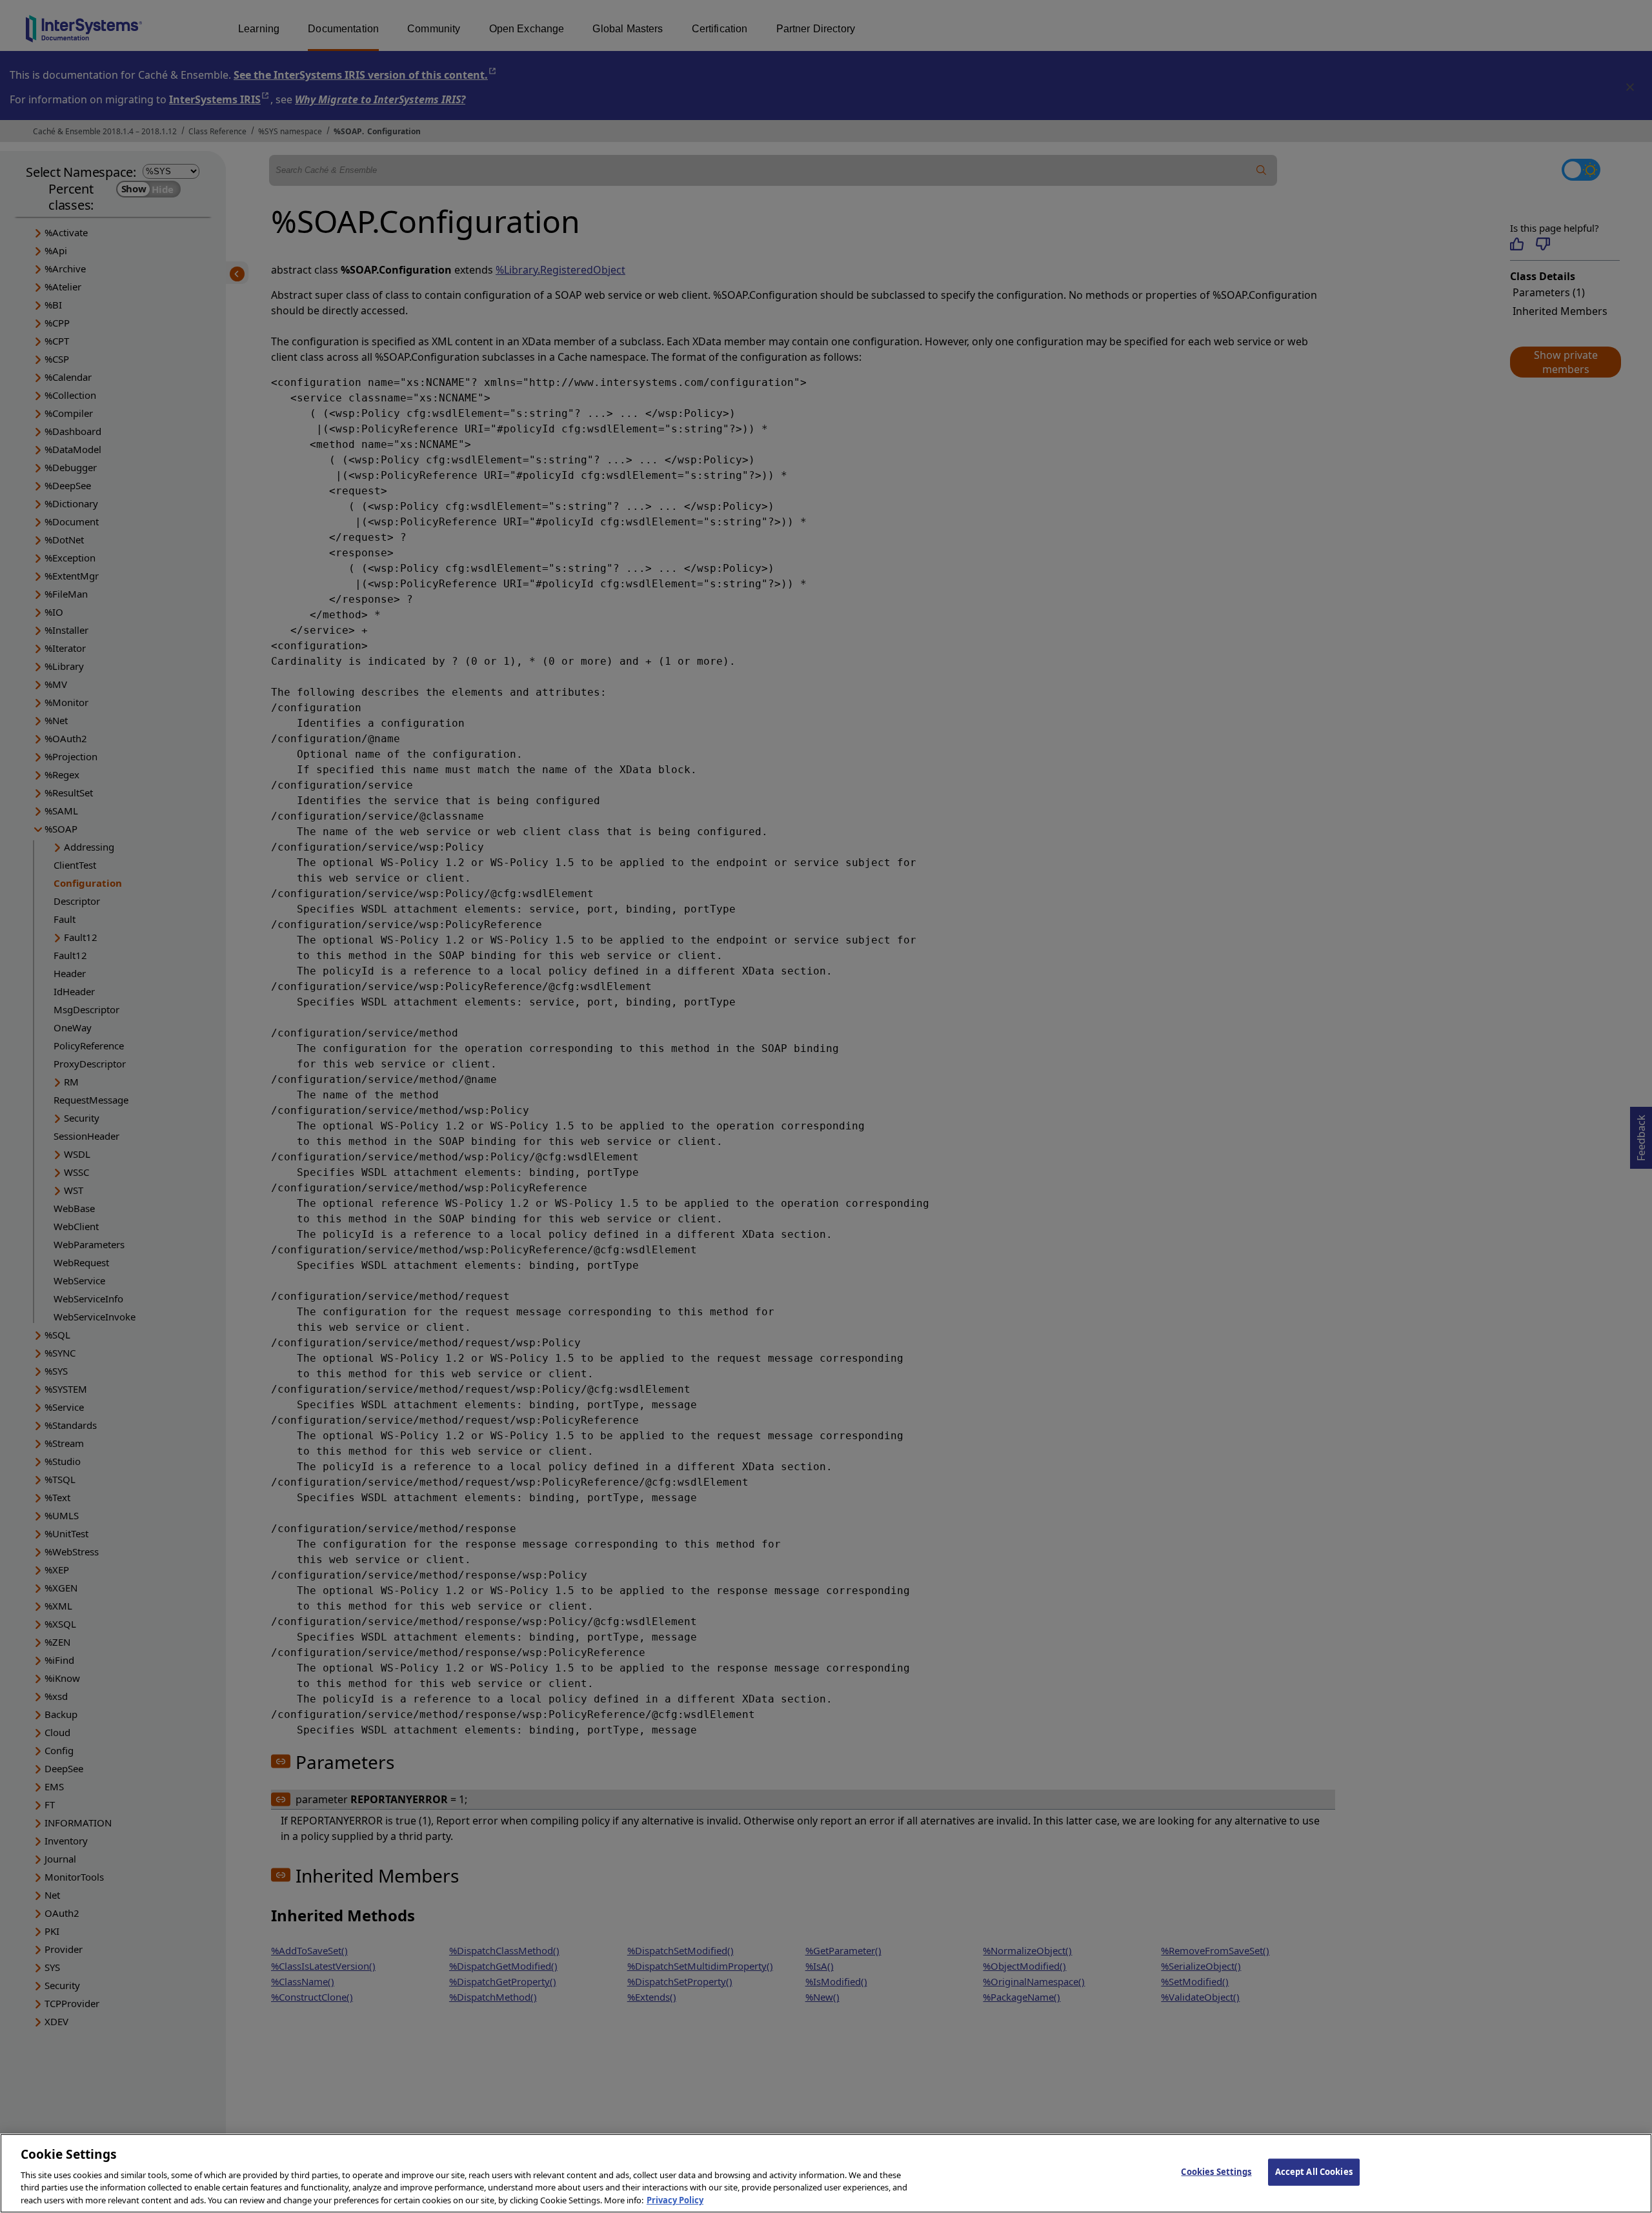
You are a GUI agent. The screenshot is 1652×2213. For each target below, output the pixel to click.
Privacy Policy (675, 2199)
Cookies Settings (1216, 2172)
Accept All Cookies (1314, 2172)
